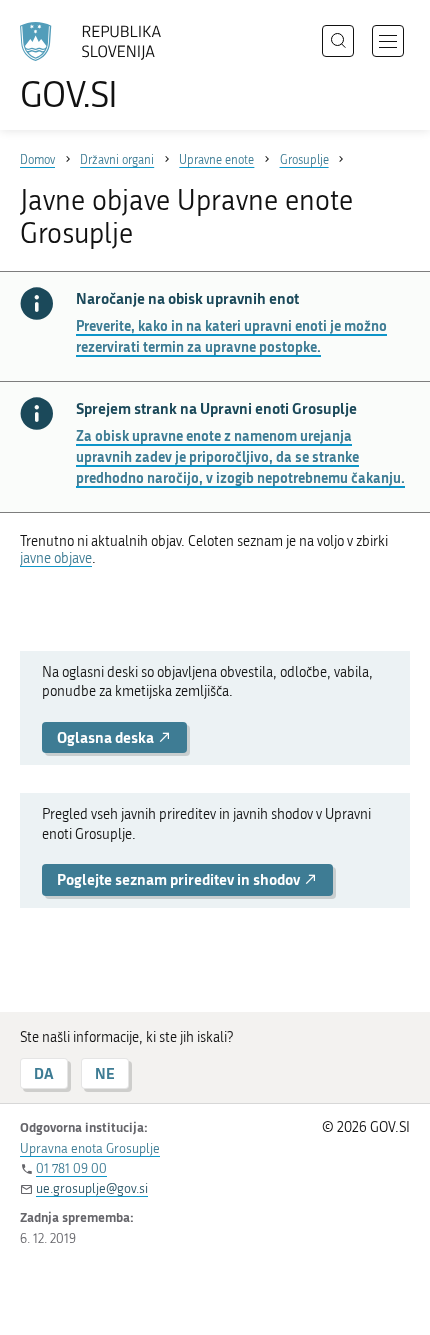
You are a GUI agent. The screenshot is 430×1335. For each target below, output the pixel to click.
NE (105, 1073)
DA (44, 1073)
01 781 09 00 (71, 1168)
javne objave (56, 558)
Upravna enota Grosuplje (90, 1148)
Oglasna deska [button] (107, 737)
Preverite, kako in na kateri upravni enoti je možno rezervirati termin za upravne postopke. (231, 336)
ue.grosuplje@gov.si (92, 1188)
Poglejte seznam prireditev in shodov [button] (180, 879)
